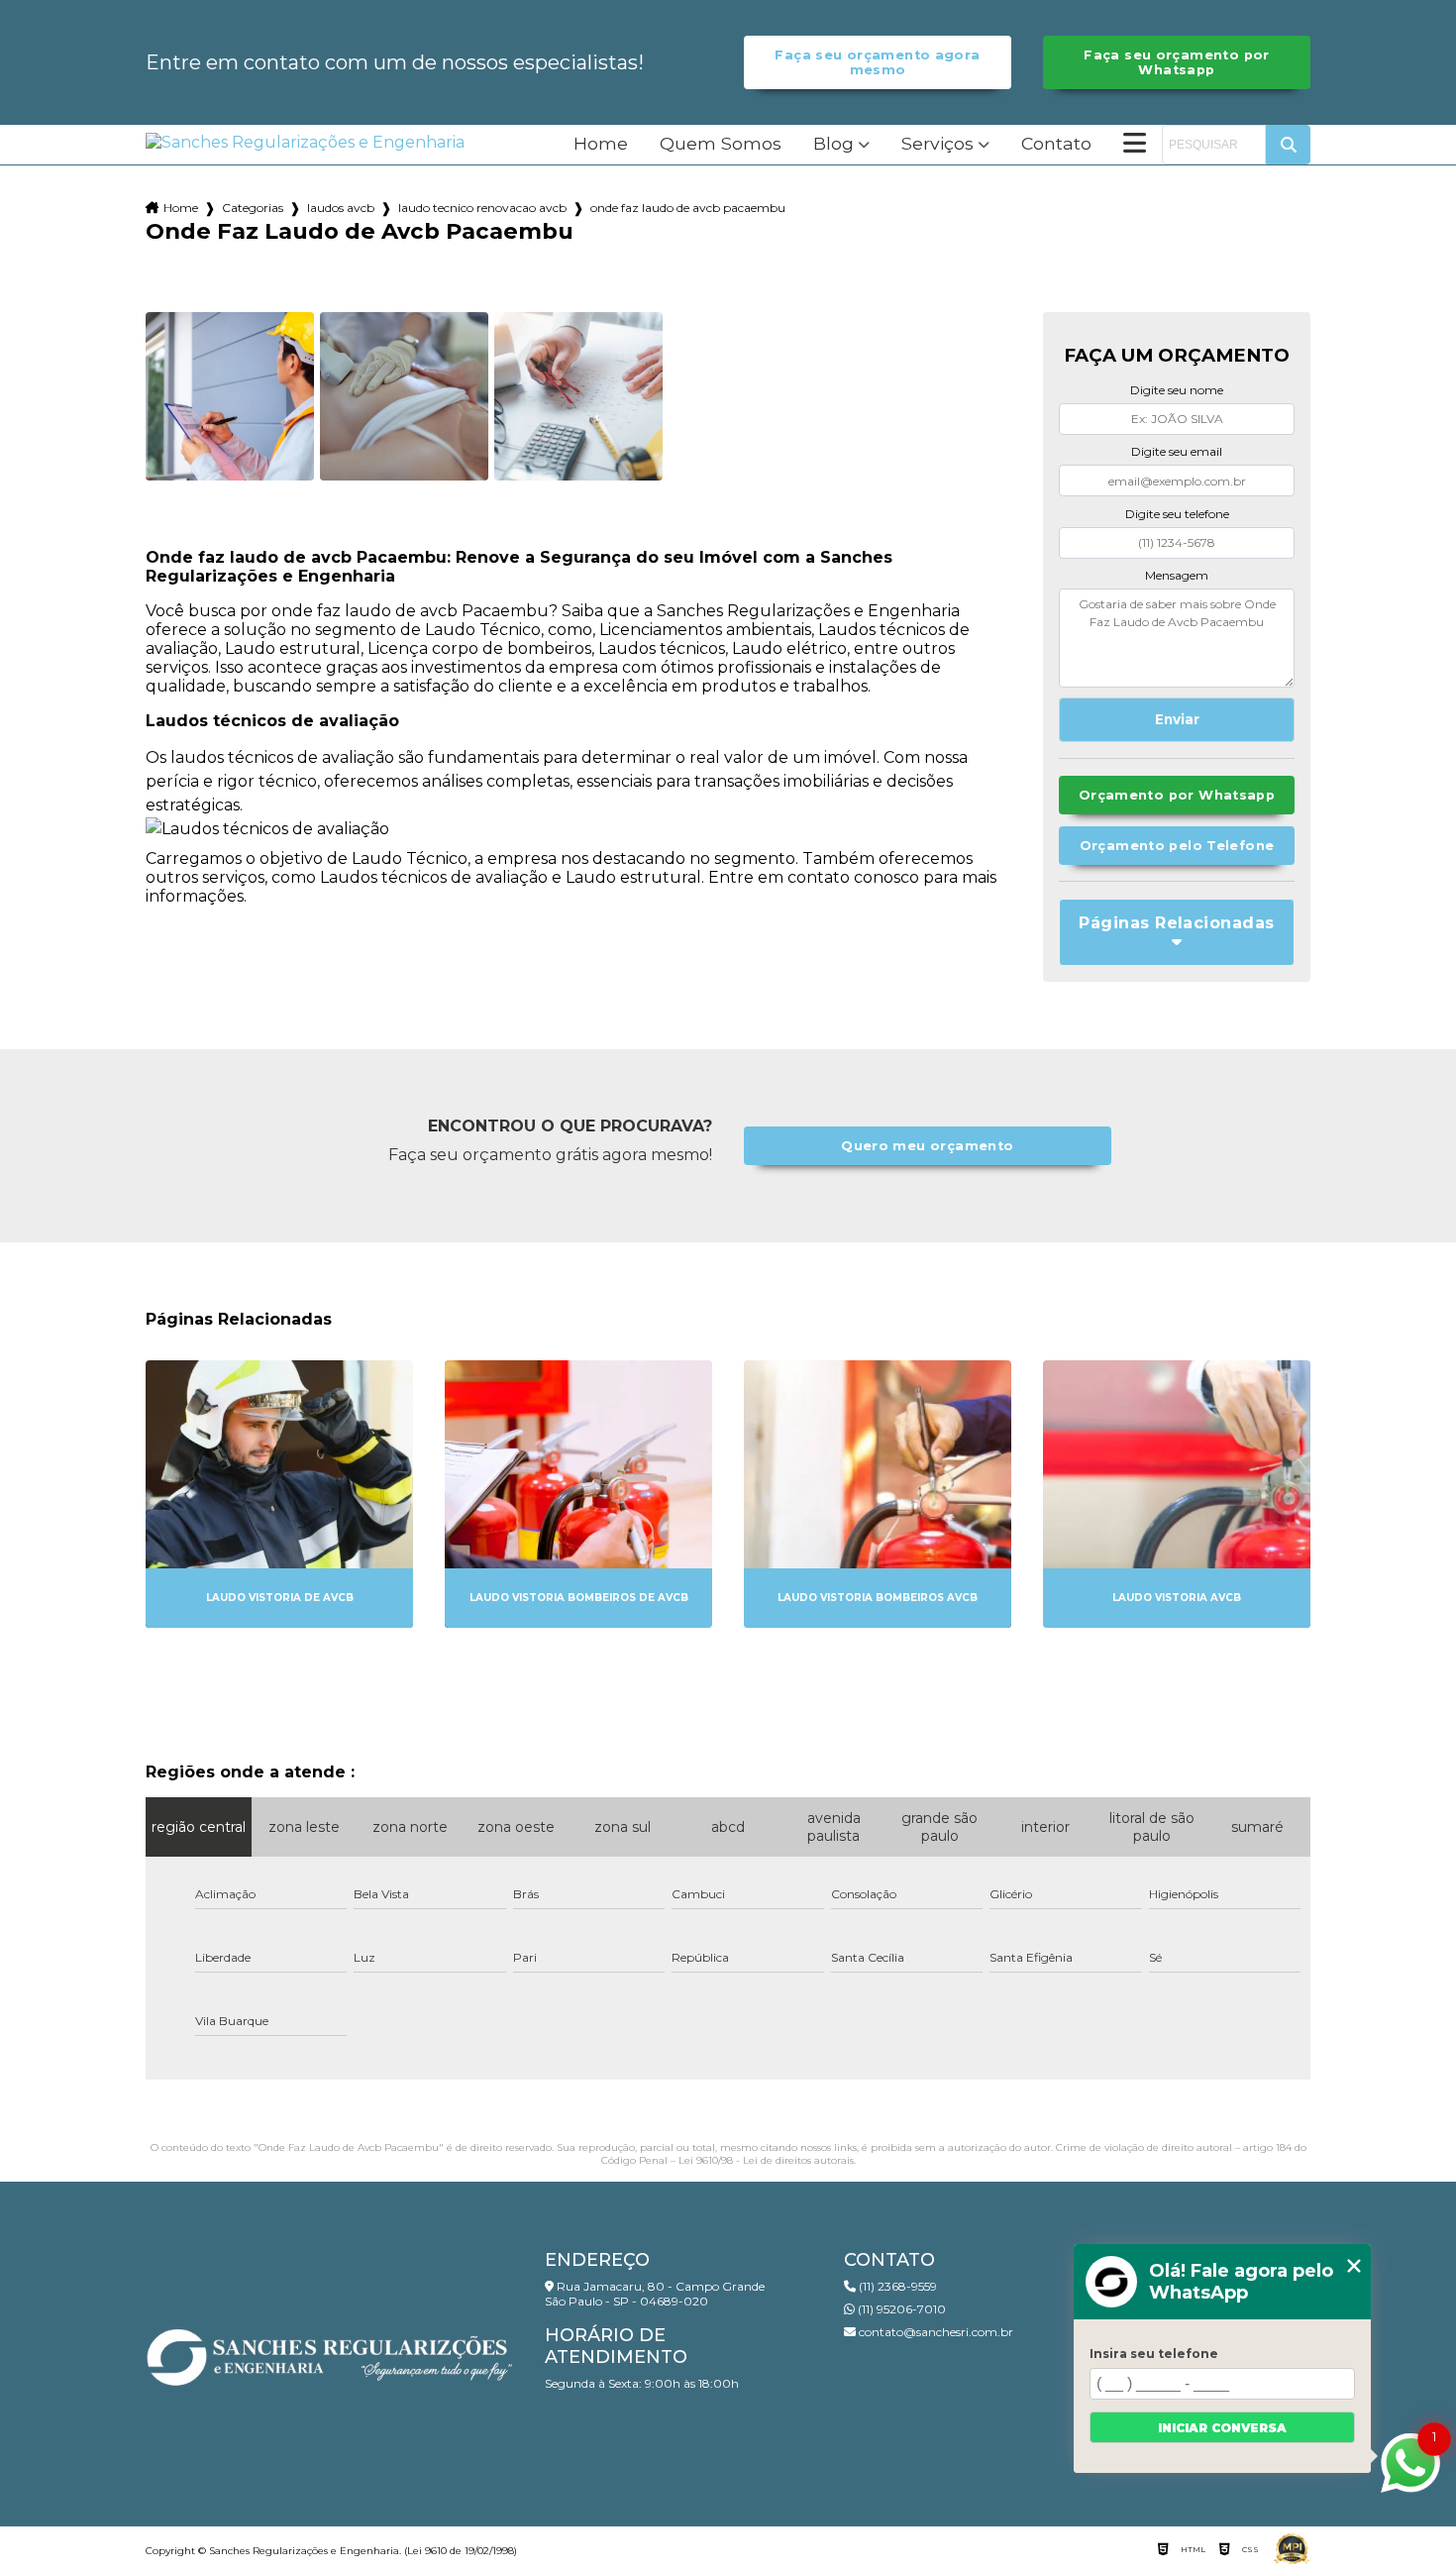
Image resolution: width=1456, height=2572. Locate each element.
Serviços (937, 144)
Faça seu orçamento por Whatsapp (1176, 62)
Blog (833, 144)
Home (601, 144)
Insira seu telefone (1154, 2354)
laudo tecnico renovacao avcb (482, 208)
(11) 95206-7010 (900, 2309)
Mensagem (1177, 575)
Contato (1056, 144)
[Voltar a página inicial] (305, 142)
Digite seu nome (1177, 390)
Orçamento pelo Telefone (1177, 846)
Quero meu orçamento (927, 1146)
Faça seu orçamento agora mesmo (877, 62)
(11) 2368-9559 (896, 2286)
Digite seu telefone (1177, 514)
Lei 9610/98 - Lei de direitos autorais (766, 2160)
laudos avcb (341, 208)
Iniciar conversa (1222, 2428)
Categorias (253, 208)
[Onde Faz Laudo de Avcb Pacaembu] (230, 396)
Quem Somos (721, 144)
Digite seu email (1177, 451)
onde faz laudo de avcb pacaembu (688, 208)
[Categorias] (1135, 145)
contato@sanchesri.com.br (935, 2332)
